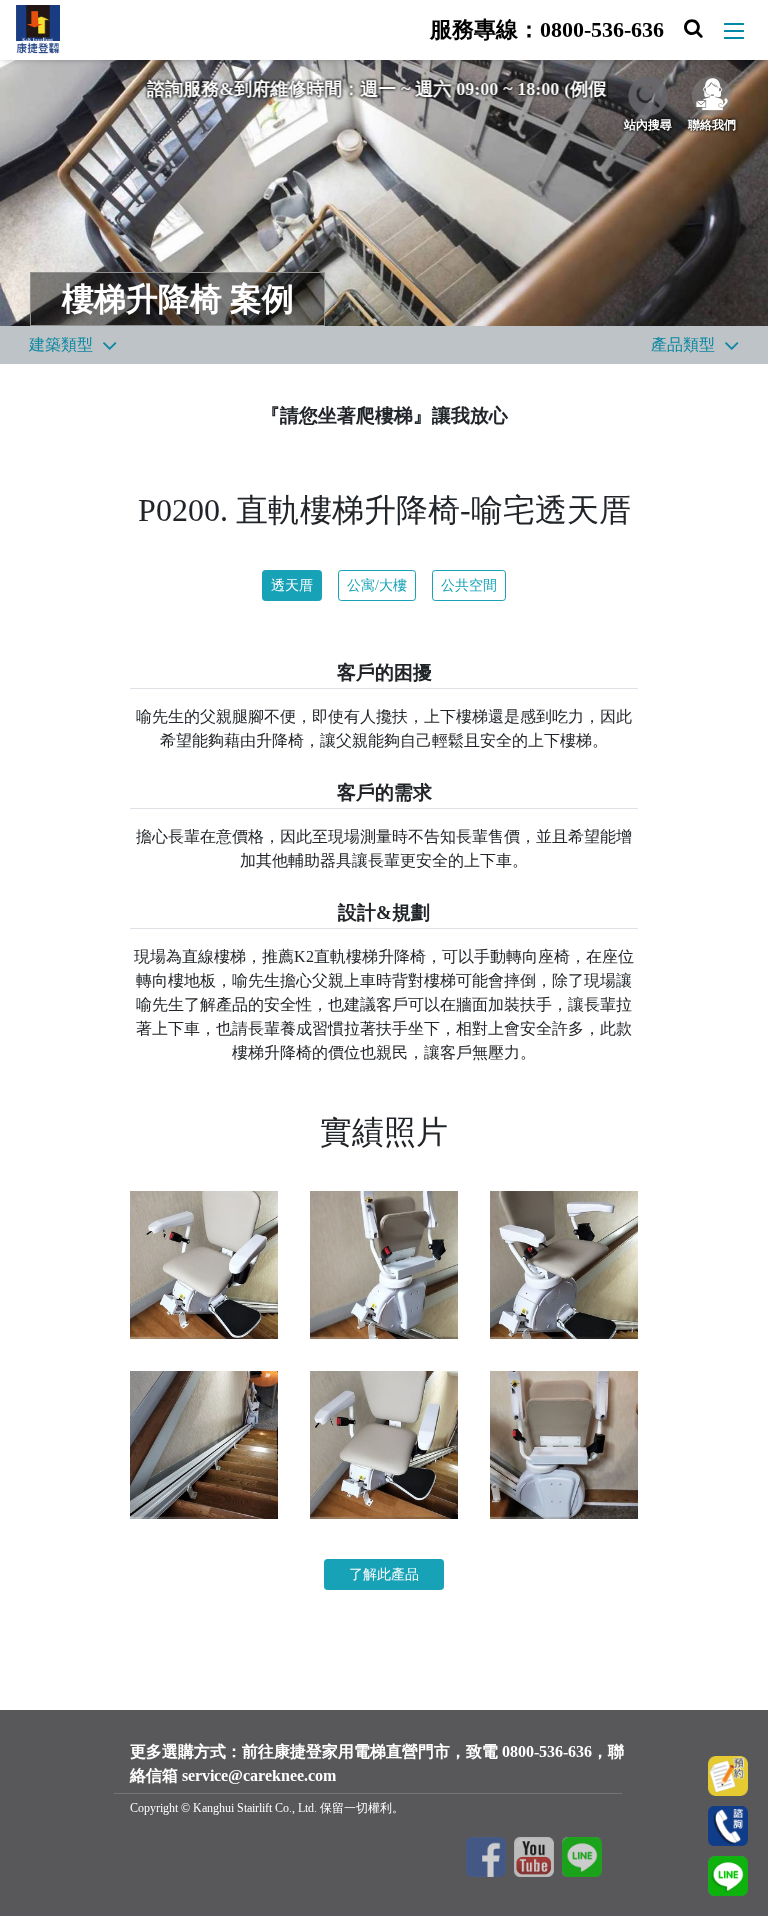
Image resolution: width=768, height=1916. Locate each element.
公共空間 (469, 585)
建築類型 (61, 344)
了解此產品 (384, 1574)
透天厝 (292, 585)
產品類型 (683, 344)
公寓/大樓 (377, 585)
